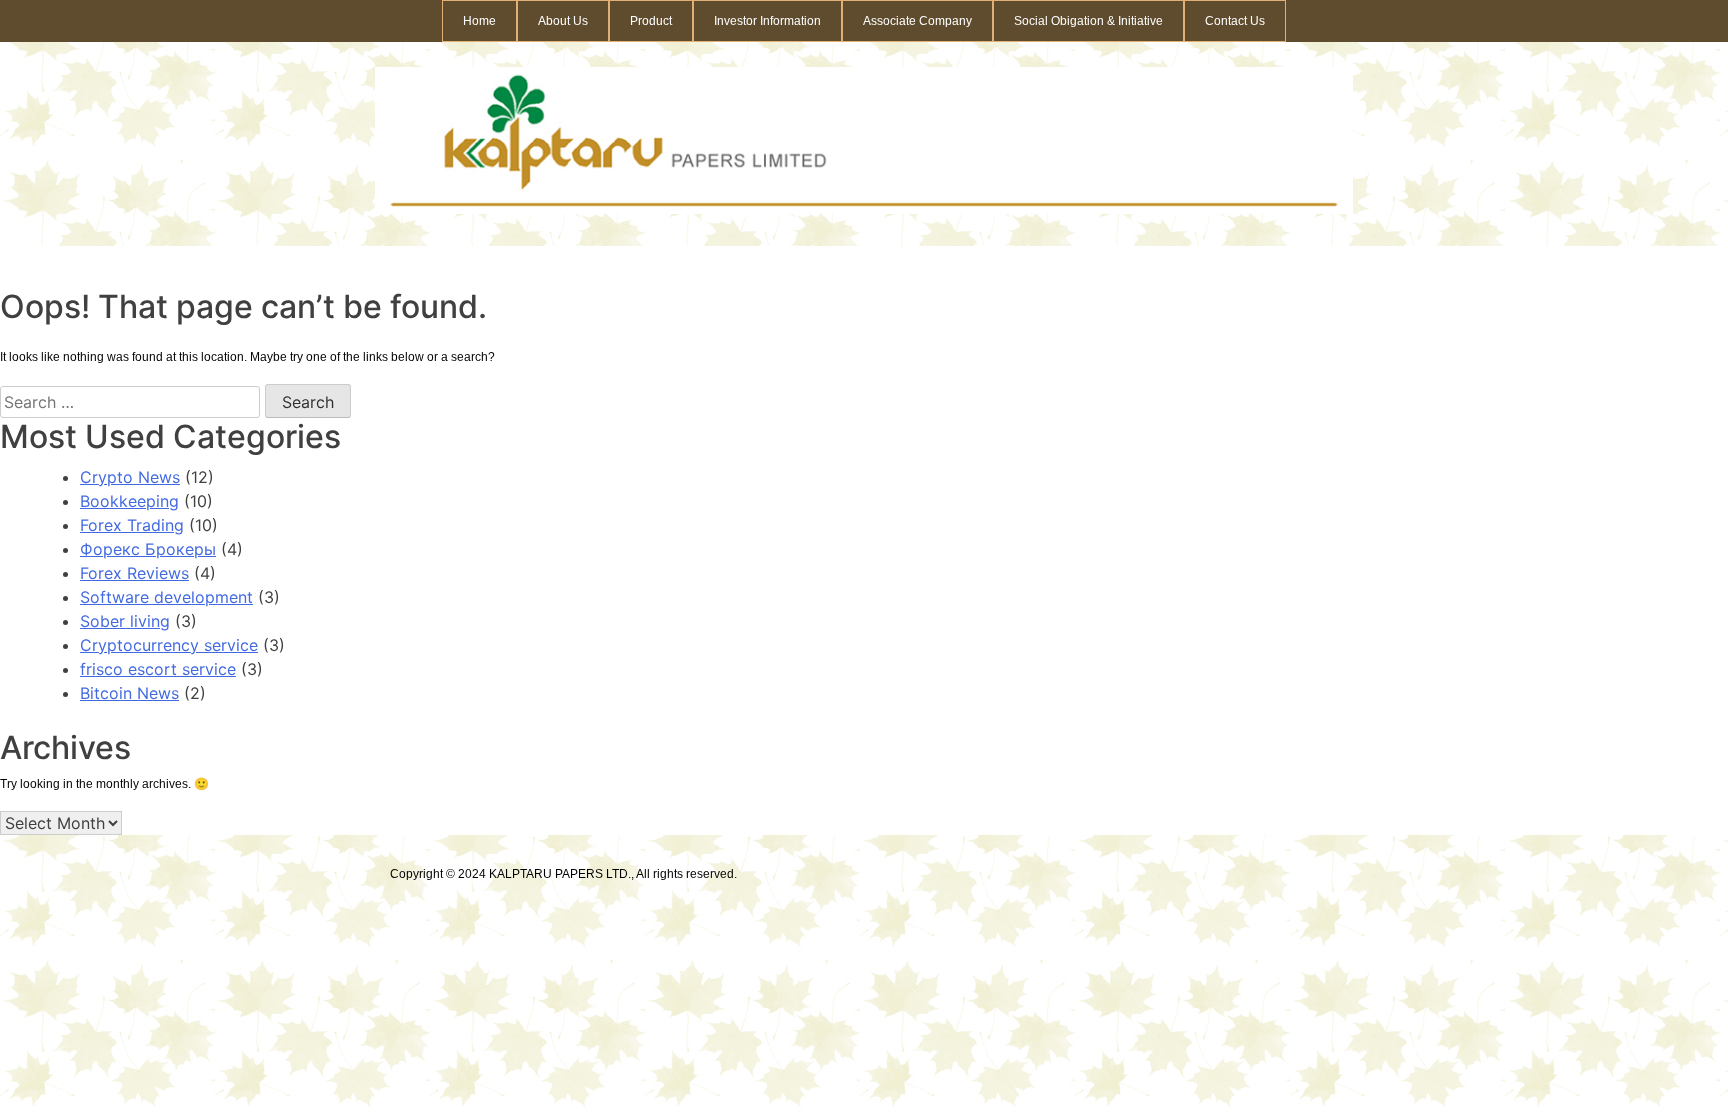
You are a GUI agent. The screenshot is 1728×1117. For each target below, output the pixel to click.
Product (651, 21)
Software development (166, 597)
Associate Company (917, 21)
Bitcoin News (129, 693)
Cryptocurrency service (169, 645)
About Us (563, 21)
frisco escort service (158, 669)
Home (479, 21)
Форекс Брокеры (148, 549)
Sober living (125, 621)
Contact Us (1235, 21)
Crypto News (130, 477)
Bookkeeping (129, 501)
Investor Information (767, 21)
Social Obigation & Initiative (1088, 21)
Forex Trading (132, 525)
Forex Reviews (134, 573)
